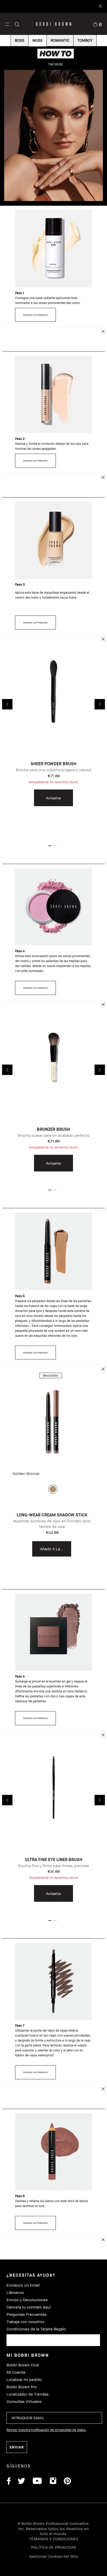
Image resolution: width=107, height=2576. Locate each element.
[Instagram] (53, 2482)
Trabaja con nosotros (25, 2322)
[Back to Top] (97, 1938)
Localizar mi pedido (24, 2380)
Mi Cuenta (16, 2372)
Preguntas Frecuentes (27, 2314)
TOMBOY (85, 40)
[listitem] (53, 735)
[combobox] (53, 2340)
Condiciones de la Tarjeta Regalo (36, 2329)
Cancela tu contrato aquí (29, 2307)
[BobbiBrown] (54, 24)
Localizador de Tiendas (28, 2394)
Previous (7, 704)
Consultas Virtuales (24, 2401)
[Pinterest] (67, 2482)
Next (100, 704)
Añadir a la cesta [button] (56, 1549)
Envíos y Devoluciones (27, 2300)
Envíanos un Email (23, 2285)
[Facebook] (9, 2482)
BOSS (20, 40)
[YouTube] (37, 2482)
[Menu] (7, 24)
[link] (97, 24)
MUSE (38, 40)
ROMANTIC (60, 40)
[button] (7, 24)
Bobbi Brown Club (23, 2365)
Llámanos (15, 2292)
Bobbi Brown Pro (22, 2387)
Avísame (53, 798)
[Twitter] (21, 2482)
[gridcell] (53, 1489)
